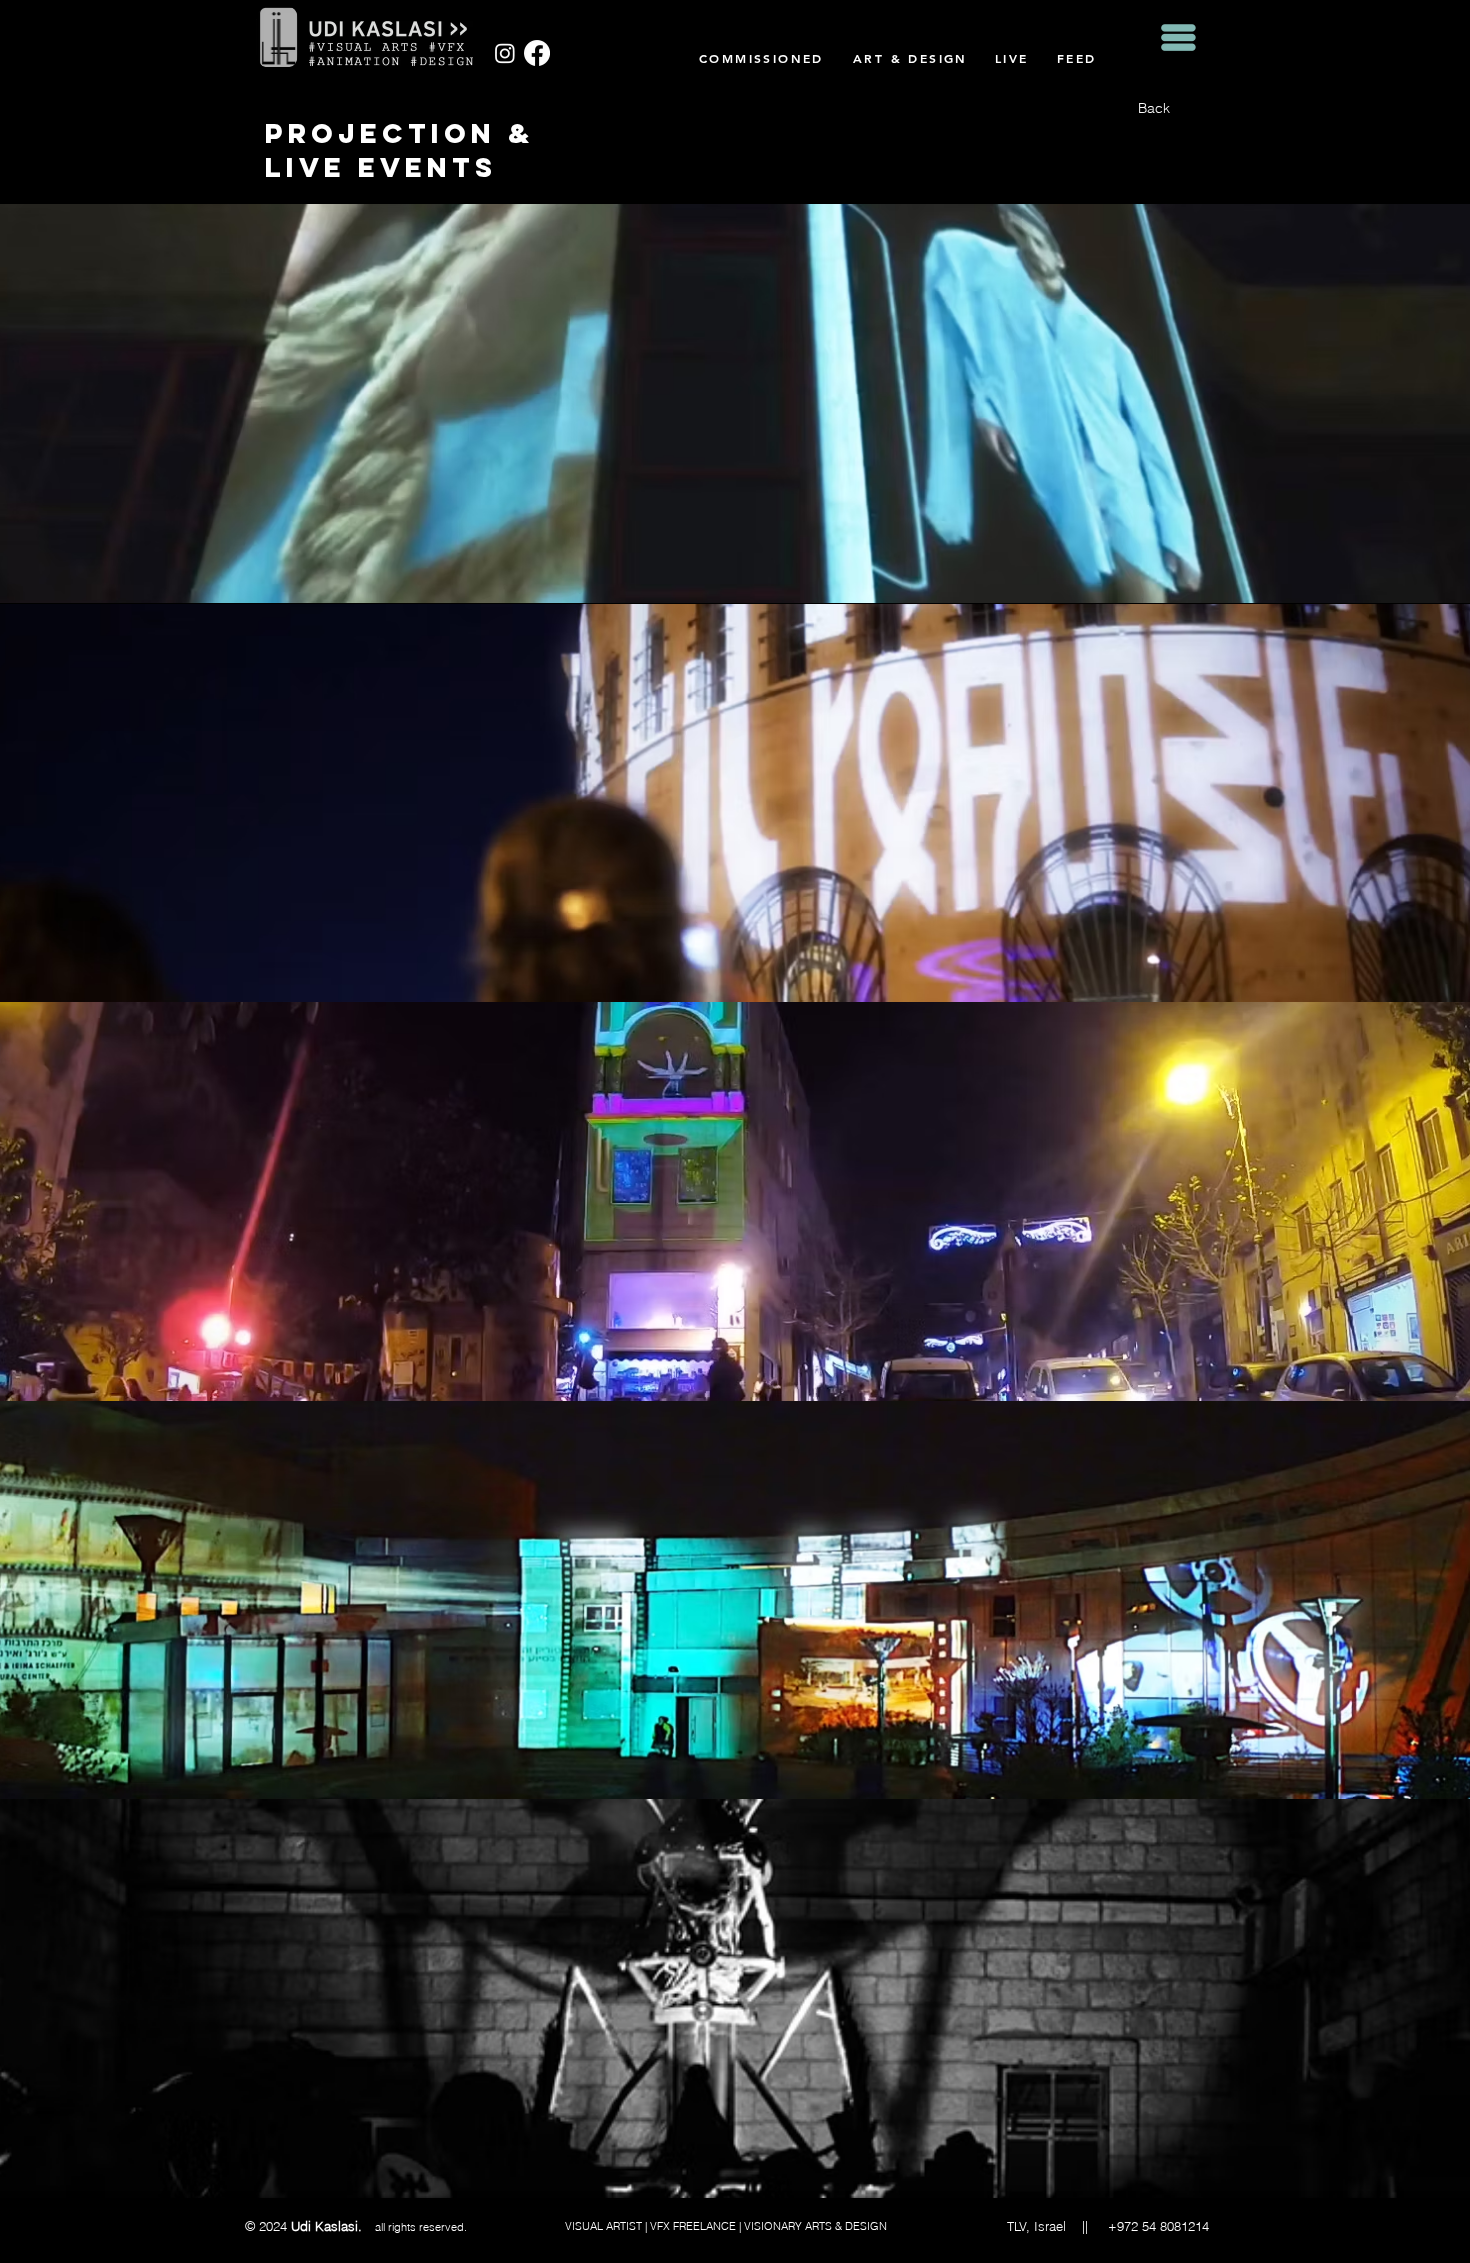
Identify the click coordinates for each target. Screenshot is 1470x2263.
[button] (1178, 37)
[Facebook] (537, 53)
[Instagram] (505, 53)
